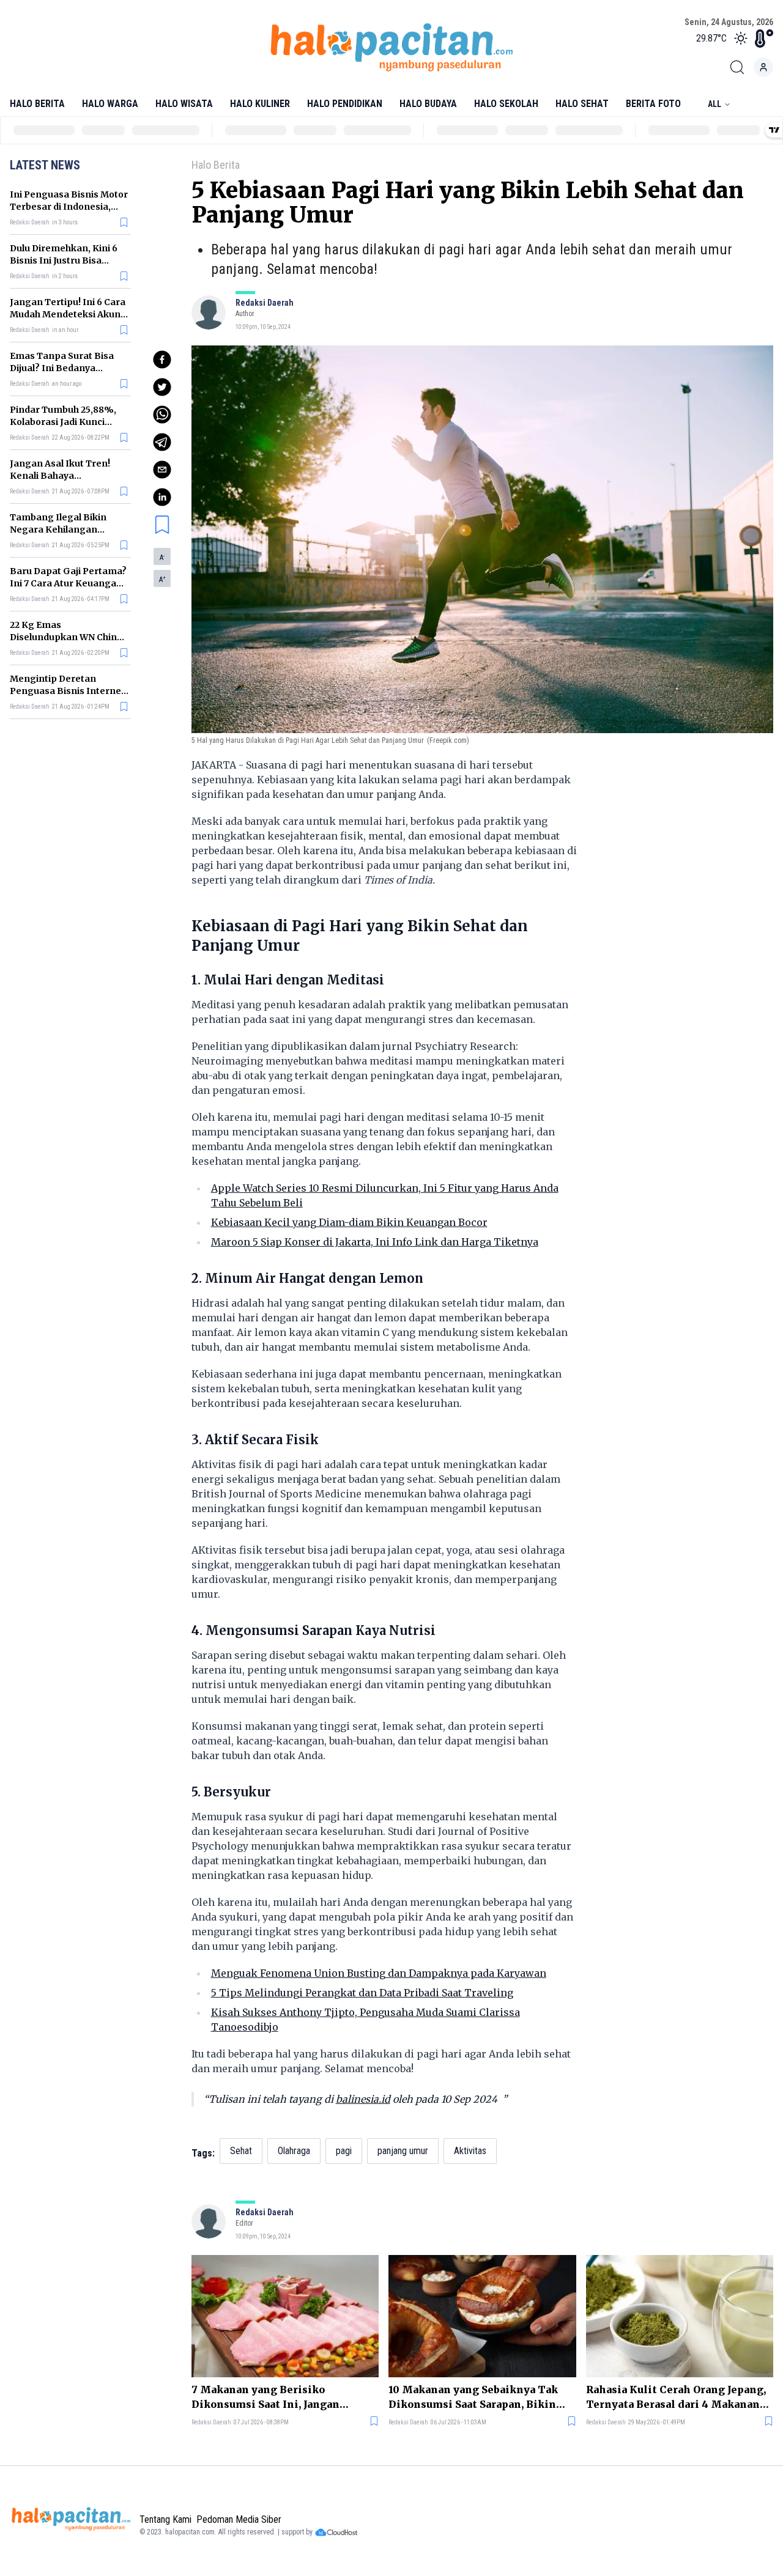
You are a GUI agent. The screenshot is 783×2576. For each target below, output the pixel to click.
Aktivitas (470, 2151)
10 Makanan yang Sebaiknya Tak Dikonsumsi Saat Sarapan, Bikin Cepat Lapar (473, 2397)
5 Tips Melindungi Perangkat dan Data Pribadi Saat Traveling (362, 1993)
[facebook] (162, 360)
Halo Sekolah (506, 104)
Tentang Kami (165, 2519)
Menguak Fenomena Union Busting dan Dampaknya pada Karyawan (379, 1973)
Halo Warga (110, 104)
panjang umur (403, 2151)
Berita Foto (653, 104)
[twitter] (162, 387)
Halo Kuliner (260, 104)
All (714, 104)
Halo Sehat (582, 104)
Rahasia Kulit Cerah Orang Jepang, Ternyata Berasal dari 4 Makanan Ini (676, 2397)
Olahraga (294, 2151)
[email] (162, 470)
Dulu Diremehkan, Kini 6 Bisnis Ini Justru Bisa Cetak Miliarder (64, 260)
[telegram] (162, 442)
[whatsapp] (162, 415)
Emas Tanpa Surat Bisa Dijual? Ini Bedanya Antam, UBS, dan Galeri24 (67, 368)
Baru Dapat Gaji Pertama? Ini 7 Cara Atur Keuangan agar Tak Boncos (68, 583)
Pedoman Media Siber (239, 2519)
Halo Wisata (184, 104)
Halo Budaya (428, 104)
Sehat (241, 2151)
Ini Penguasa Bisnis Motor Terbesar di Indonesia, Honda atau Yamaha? (69, 207)
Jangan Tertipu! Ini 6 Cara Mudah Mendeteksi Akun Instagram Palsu (68, 314)
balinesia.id (363, 2099)
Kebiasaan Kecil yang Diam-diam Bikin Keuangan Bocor (349, 1222)
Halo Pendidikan (345, 104)
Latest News (45, 165)
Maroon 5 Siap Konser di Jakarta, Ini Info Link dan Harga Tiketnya (375, 1242)
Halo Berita (37, 104)
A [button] (162, 558)
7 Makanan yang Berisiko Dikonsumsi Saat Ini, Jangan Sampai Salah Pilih (265, 2397)
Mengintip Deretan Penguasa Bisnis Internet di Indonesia (67, 691)
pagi (344, 2151)
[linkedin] (162, 497)
